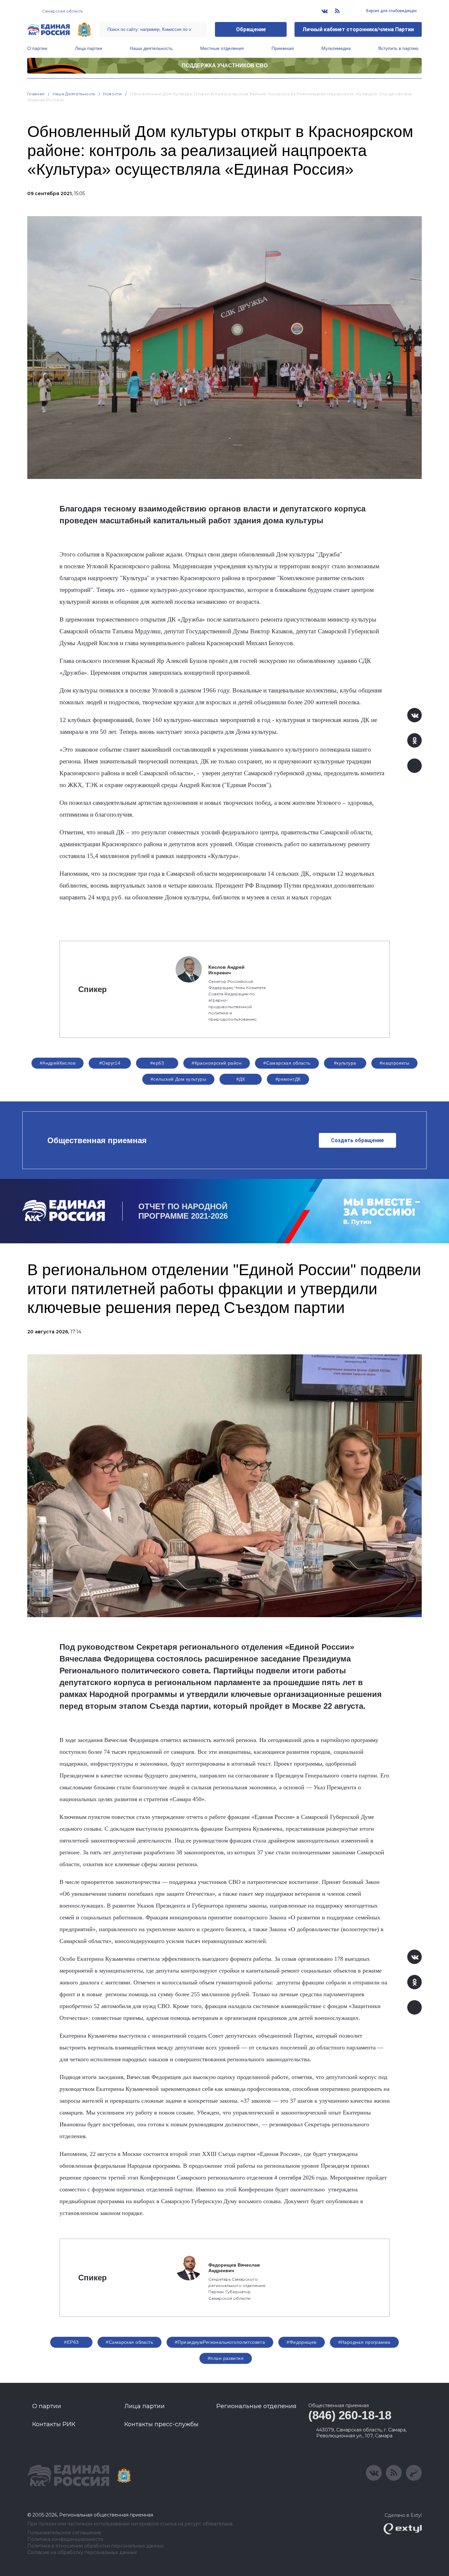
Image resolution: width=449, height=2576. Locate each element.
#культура (345, 1063)
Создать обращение (357, 1140)
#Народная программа (364, 2342)
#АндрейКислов (58, 1063)
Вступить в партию (398, 48)
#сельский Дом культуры (178, 1079)
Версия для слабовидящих (391, 11)
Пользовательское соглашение (64, 2533)
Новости (113, 94)
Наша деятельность (151, 48)
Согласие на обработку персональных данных (82, 2553)
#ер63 (157, 1063)
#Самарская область (287, 1063)
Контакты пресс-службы (161, 2424)
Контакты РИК (54, 2424)
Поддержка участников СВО (225, 66)
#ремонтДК (288, 1079)
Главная (36, 94)
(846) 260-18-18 (350, 2415)
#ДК (241, 1079)
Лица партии (89, 48)
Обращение (251, 29)
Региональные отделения (256, 2406)
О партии (37, 48)
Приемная (283, 48)
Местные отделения (222, 48)
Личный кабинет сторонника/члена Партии (358, 29)
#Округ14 (110, 1063)
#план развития (226, 2358)
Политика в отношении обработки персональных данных (95, 2546)
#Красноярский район (217, 1063)
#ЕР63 (71, 2342)
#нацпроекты (395, 1063)
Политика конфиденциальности (65, 2539)
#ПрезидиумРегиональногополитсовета (220, 2342)
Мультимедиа (336, 48)
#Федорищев (301, 2342)
